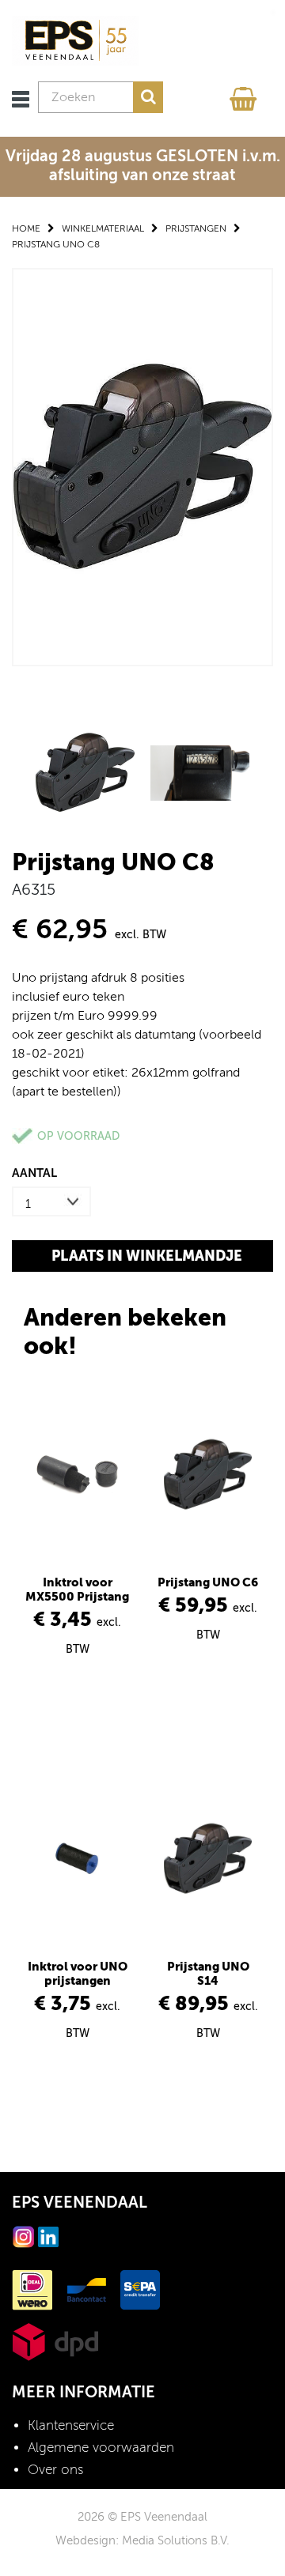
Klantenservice (71, 2425)
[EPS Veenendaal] (75, 40)
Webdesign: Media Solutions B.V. (142, 2540)
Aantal (34, 1173)
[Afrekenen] (245, 95)
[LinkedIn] (48, 2236)
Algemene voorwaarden (101, 2448)
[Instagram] (24, 2236)
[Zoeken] (148, 97)
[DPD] (55, 2341)
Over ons (55, 2470)
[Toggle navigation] (21, 99)
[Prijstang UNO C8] (142, 466)
